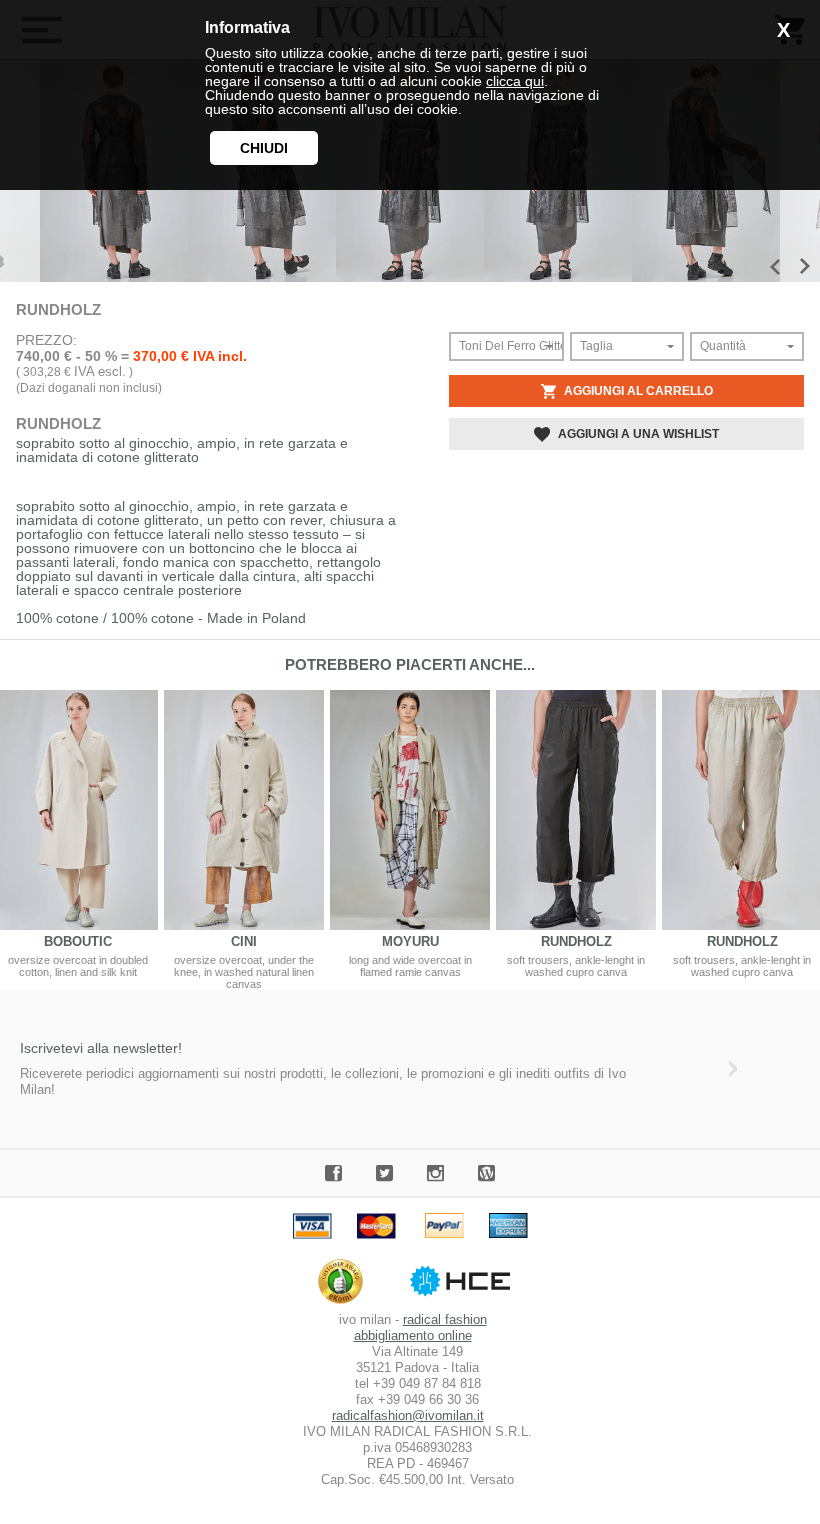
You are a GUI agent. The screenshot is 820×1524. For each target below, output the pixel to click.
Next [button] (805, 266)
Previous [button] (775, 267)
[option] (244, 840)
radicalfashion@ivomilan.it (408, 1415)
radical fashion (445, 1319)
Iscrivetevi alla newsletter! (101, 1048)
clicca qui (515, 81)
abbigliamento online (413, 1335)
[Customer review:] (345, 1303)
